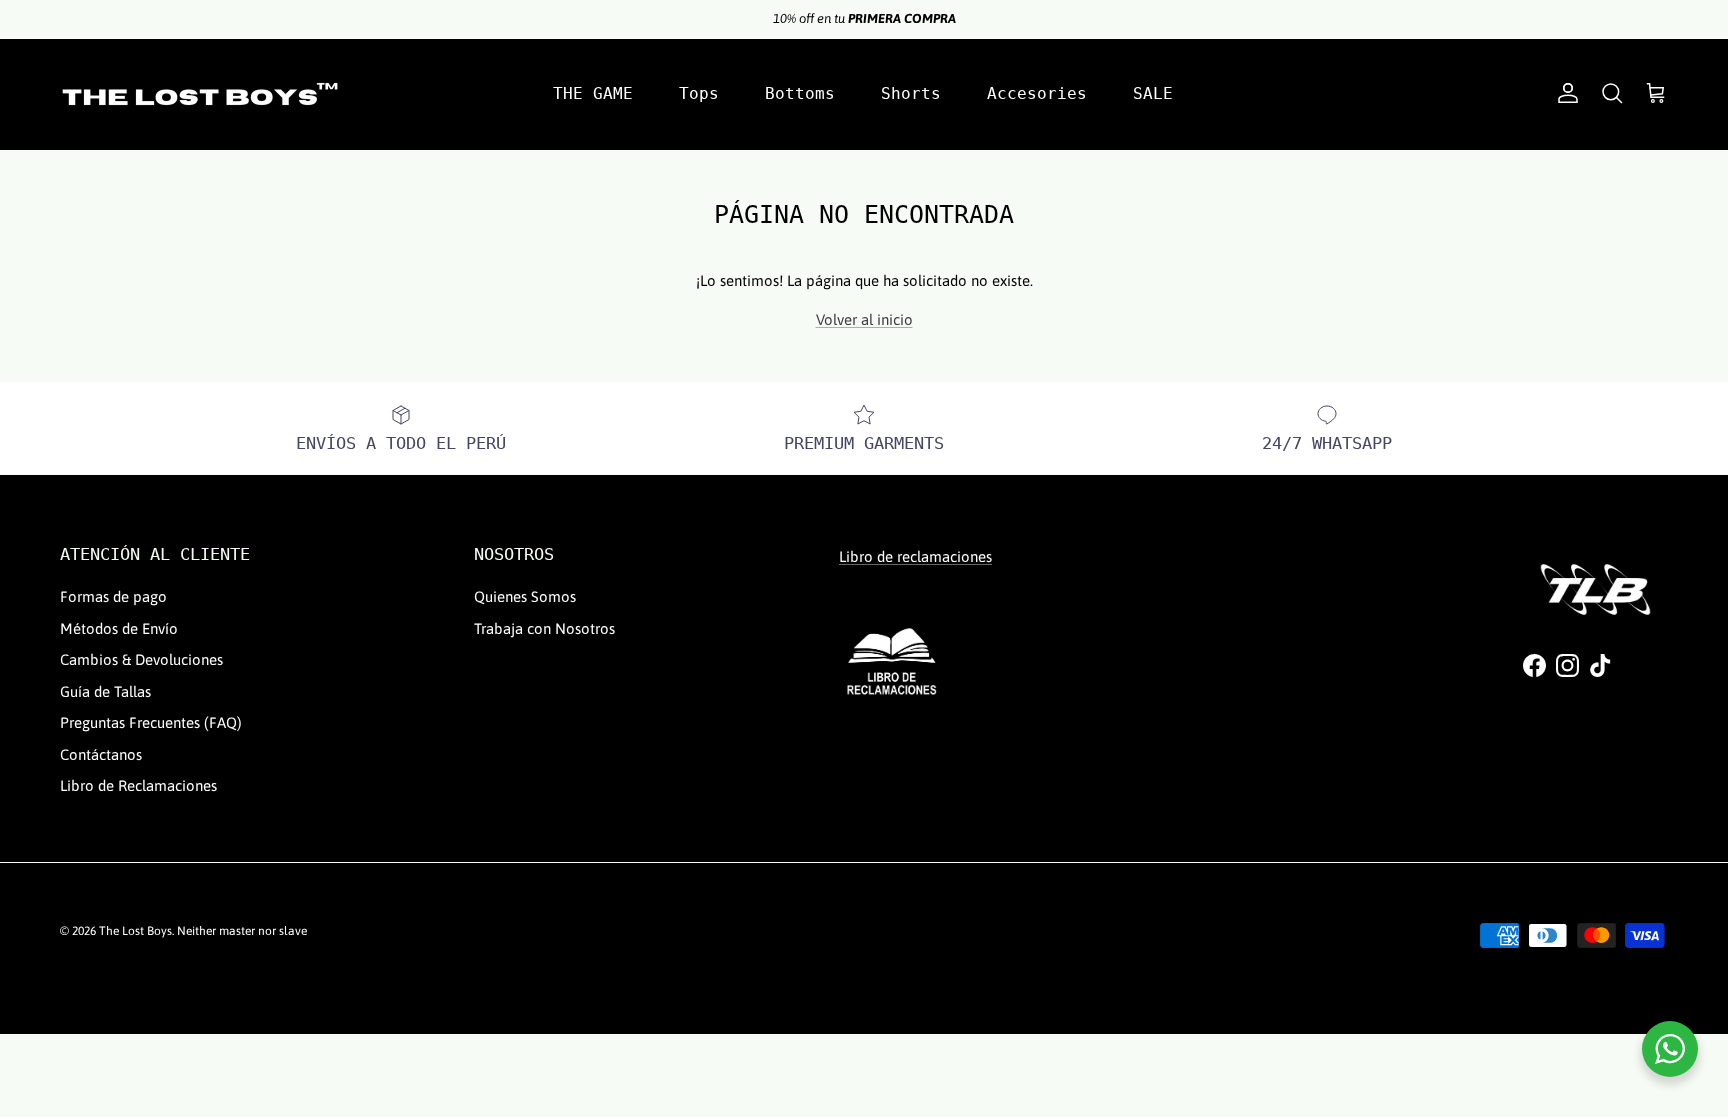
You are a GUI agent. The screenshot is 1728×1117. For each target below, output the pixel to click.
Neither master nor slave (242, 931)
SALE (1153, 93)
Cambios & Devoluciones (141, 659)
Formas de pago (113, 596)
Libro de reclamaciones (915, 556)
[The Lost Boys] (200, 94)
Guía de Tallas (105, 691)
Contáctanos (101, 754)
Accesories (1037, 93)
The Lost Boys (135, 931)
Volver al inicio (864, 319)
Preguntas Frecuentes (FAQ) (151, 722)
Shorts (911, 93)
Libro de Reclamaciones (138, 785)
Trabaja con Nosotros (544, 628)
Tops (699, 93)
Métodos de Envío (119, 628)
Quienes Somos (525, 596)
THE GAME (593, 93)
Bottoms (800, 93)
